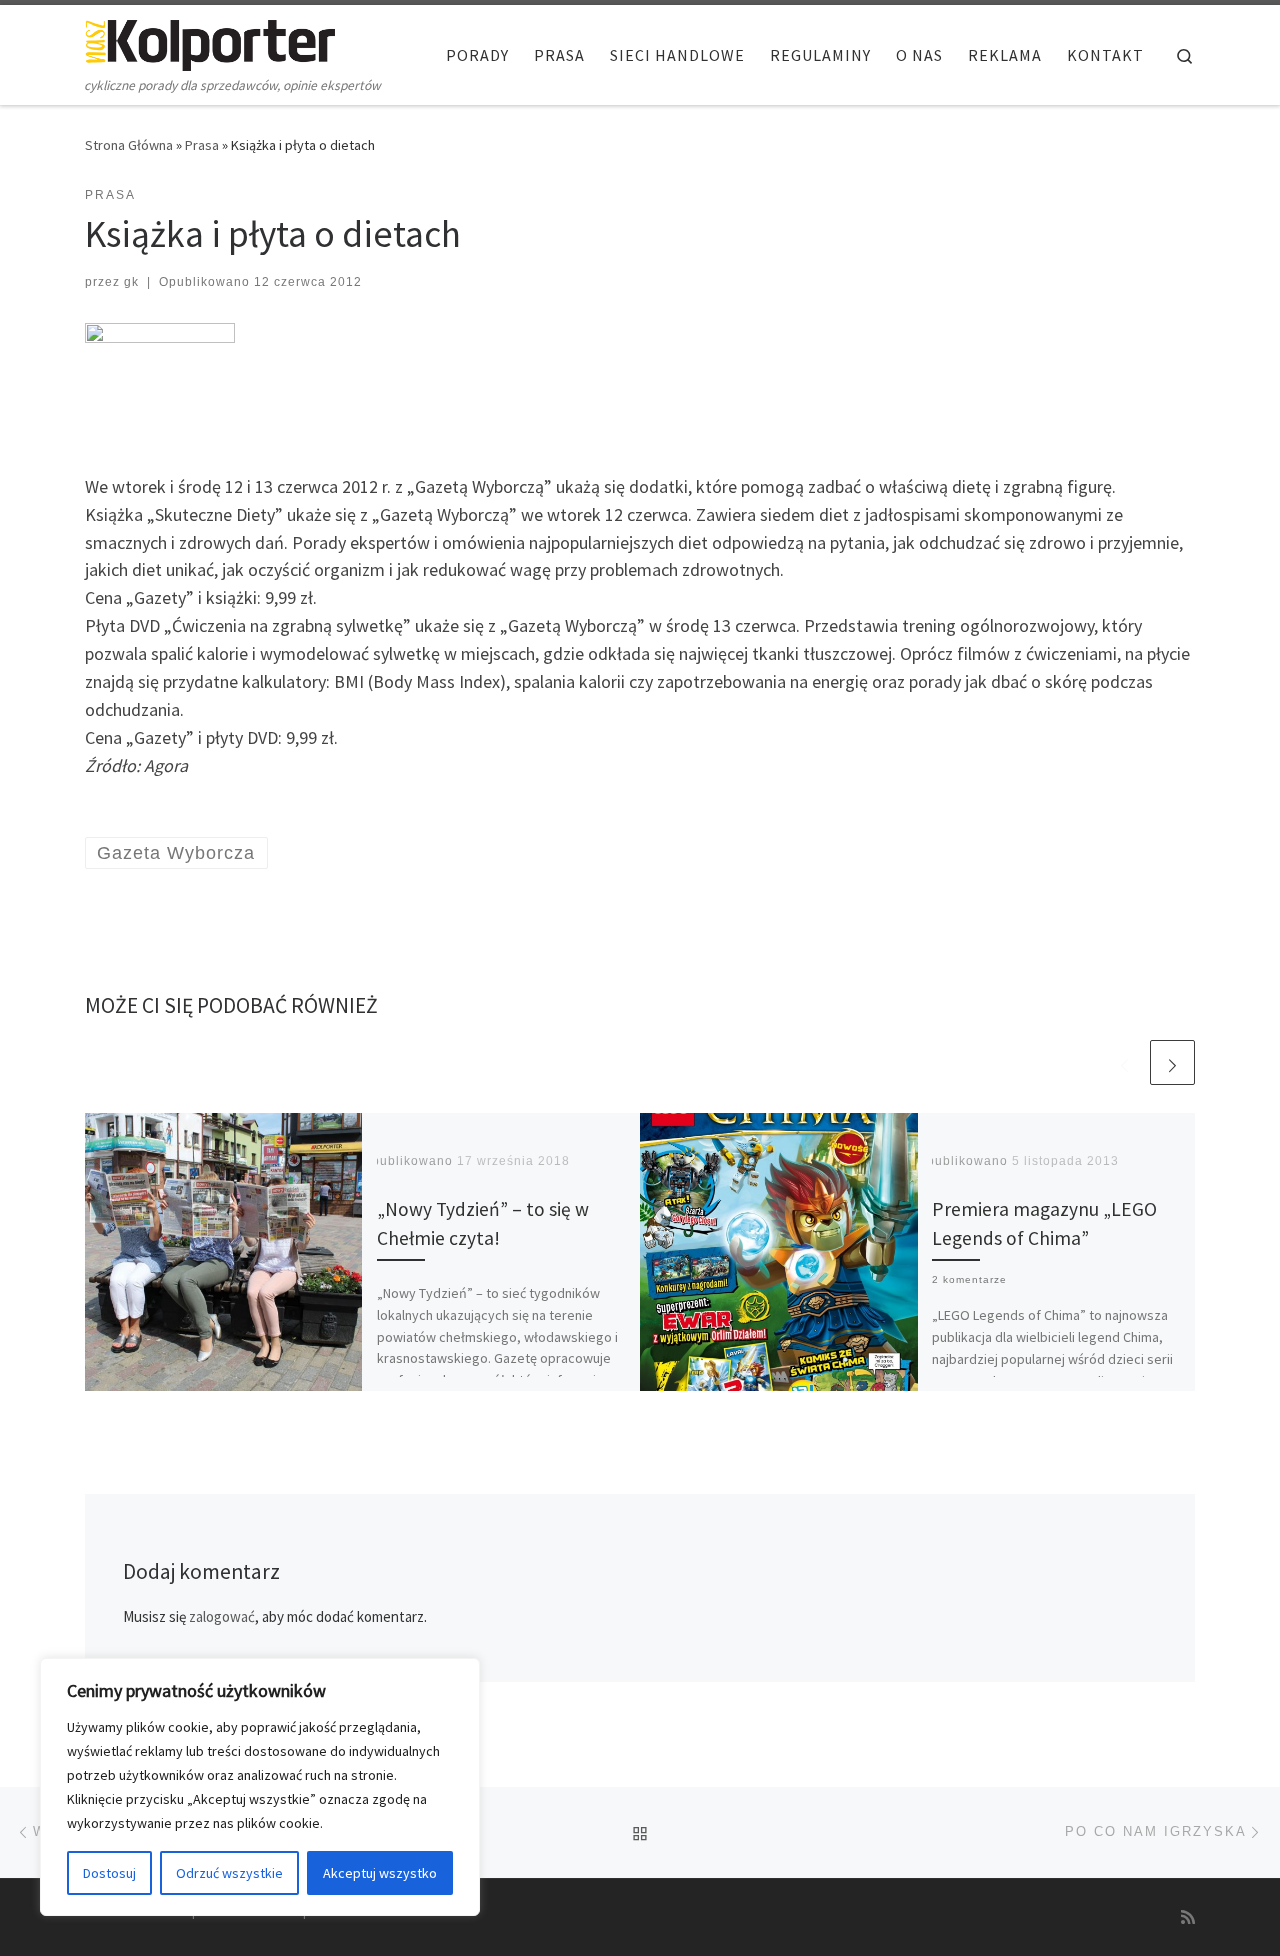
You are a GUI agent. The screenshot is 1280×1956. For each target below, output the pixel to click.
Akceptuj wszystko (380, 1873)
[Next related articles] (1172, 1062)
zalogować (222, 1616)
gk (131, 282)
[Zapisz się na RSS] (1188, 1917)
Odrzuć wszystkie (229, 1873)
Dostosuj (109, 1873)
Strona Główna (129, 145)
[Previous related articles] (1124, 1062)
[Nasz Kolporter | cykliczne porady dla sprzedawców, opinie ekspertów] (210, 41)
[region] (260, 1787)
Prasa (202, 145)
